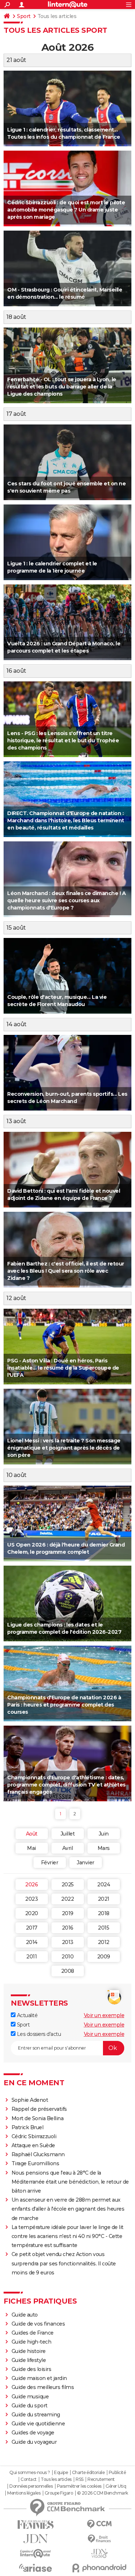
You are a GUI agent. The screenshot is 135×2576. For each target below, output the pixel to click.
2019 (68, 1913)
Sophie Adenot (30, 2100)
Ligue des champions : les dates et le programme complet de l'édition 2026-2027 (64, 1628)
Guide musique (30, 2397)
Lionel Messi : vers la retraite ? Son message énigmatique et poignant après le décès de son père (64, 1448)
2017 (32, 1928)
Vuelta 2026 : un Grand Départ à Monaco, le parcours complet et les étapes (64, 647)
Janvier (85, 1863)
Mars (104, 1848)
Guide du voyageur (34, 2442)
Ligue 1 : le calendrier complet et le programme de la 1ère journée (52, 567)
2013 (68, 1942)
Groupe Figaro (59, 2493)
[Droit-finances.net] (100, 2539)
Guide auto (25, 2315)
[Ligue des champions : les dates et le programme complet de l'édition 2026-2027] (67, 1603)
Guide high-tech (31, 2342)
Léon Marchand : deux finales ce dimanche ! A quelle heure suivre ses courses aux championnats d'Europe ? (66, 900)
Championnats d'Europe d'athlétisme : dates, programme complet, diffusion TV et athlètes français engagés (66, 1785)
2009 (104, 1957)
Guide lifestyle (29, 2360)
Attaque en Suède (33, 2145)
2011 (31, 1957)
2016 (68, 1928)
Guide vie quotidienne (38, 2424)
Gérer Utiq (116, 2486)
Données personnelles (31, 2486)
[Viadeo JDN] (100, 2553)
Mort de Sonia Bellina (38, 2118)
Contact (29, 2479)
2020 (32, 1913)
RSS (80, 2479)
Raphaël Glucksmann (38, 2154)
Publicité (117, 2473)
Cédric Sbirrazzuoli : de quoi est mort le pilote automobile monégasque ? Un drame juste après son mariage (66, 210)
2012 (104, 1942)
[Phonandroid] (100, 2568)
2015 (103, 1928)
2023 (31, 1899)
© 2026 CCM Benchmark (103, 2493)
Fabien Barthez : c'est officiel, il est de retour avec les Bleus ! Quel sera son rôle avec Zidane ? (66, 1271)
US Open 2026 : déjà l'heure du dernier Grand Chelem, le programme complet (66, 1548)
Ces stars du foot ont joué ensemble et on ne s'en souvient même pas (66, 487)
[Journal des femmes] (36, 2525)
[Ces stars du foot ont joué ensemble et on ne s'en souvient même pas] (67, 462)
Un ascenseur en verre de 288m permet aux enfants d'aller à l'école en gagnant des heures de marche (68, 2209)
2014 (32, 1942)
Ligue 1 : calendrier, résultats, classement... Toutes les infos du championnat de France (64, 133)
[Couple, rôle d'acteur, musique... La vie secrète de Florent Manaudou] (67, 976)
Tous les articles (56, 2479)
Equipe (61, 2473)
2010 (67, 1957)
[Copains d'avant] (36, 2553)
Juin (104, 1834)
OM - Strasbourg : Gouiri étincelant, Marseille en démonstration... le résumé (65, 293)
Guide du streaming (36, 2415)
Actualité (26, 2015)
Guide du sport (30, 2406)
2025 (68, 1885)
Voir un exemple (104, 2015)
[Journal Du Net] (36, 2539)
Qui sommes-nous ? (30, 2473)
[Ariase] (36, 2568)
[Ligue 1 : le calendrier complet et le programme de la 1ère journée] (67, 542)
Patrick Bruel (28, 2127)
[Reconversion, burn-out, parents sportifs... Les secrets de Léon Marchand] (67, 1073)
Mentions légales (24, 2493)
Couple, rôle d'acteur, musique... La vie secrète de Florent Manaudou (57, 1001)
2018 (104, 1913)
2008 (68, 1971)
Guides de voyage (33, 2433)
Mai (31, 1848)
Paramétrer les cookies (79, 2486)
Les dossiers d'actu (38, 2034)
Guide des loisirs (31, 2369)
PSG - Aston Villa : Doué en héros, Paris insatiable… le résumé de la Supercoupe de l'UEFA (63, 1368)
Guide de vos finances (38, 2324)
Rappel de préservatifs (39, 2109)
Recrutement (101, 2479)
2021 (104, 1899)
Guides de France (33, 2333)
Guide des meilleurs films (43, 2387)
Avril (68, 1848)
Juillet (68, 1834)
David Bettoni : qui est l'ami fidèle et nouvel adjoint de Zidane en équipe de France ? (64, 1194)
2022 (67, 1899)
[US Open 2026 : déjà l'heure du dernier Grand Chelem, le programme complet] (67, 1523)
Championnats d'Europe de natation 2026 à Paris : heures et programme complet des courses (64, 1705)
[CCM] (100, 2524)
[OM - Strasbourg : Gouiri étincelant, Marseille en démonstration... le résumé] (67, 268)
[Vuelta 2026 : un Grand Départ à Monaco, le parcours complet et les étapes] (67, 622)
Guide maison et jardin (39, 2378)
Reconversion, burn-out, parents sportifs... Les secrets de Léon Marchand (67, 1098)
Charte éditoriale (88, 2473)
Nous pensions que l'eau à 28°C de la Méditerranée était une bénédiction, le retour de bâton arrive (70, 2182)
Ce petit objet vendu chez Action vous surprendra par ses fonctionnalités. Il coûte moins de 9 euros (64, 2263)
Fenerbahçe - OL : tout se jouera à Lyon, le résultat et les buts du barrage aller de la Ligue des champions (62, 387)
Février (50, 1863)
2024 (103, 1885)
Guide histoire (29, 2351)
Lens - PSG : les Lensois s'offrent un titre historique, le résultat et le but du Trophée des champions (63, 740)
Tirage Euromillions (35, 2163)
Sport (24, 16)
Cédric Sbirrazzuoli (34, 2136)
